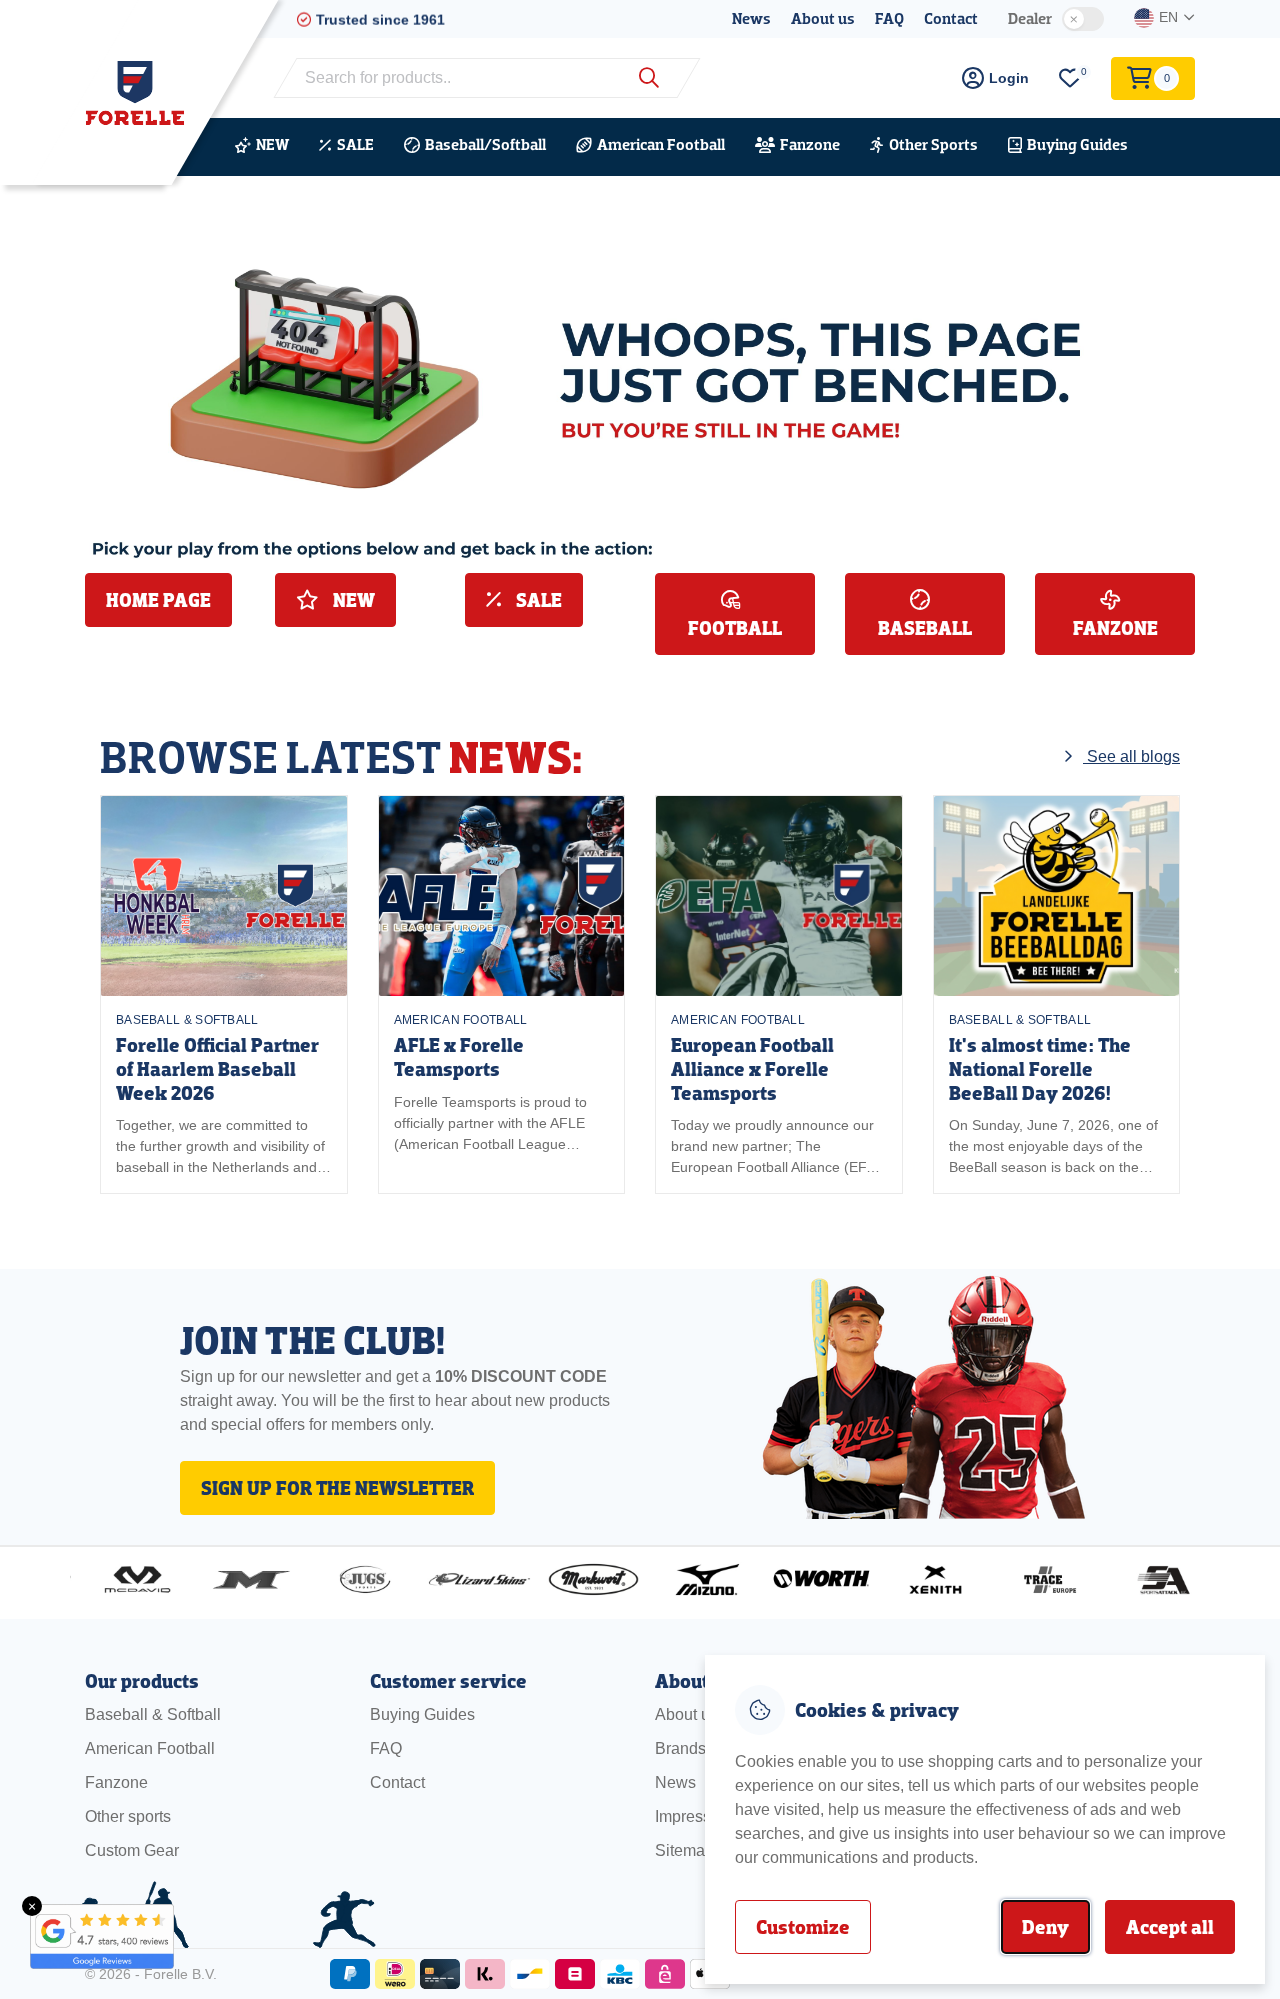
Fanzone (810, 144)
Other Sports (933, 144)
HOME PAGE (158, 600)
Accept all (1170, 1927)
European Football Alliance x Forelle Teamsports (752, 1069)
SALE (355, 144)
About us (823, 18)
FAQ (889, 18)
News (751, 18)
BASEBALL (925, 628)
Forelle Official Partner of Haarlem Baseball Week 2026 (217, 1069)
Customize (803, 1927)
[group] (224, 994)
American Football (661, 144)
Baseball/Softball (485, 144)
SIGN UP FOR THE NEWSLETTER (337, 1488)
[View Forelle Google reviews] (90, 1936)
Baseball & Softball (187, 1020)
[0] (1070, 78)
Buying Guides (1077, 144)
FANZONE (1115, 628)
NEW (272, 144)
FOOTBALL (735, 628)
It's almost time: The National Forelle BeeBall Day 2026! (1040, 1069)
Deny (1045, 1927)
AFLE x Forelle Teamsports (459, 1057)
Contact (951, 18)
